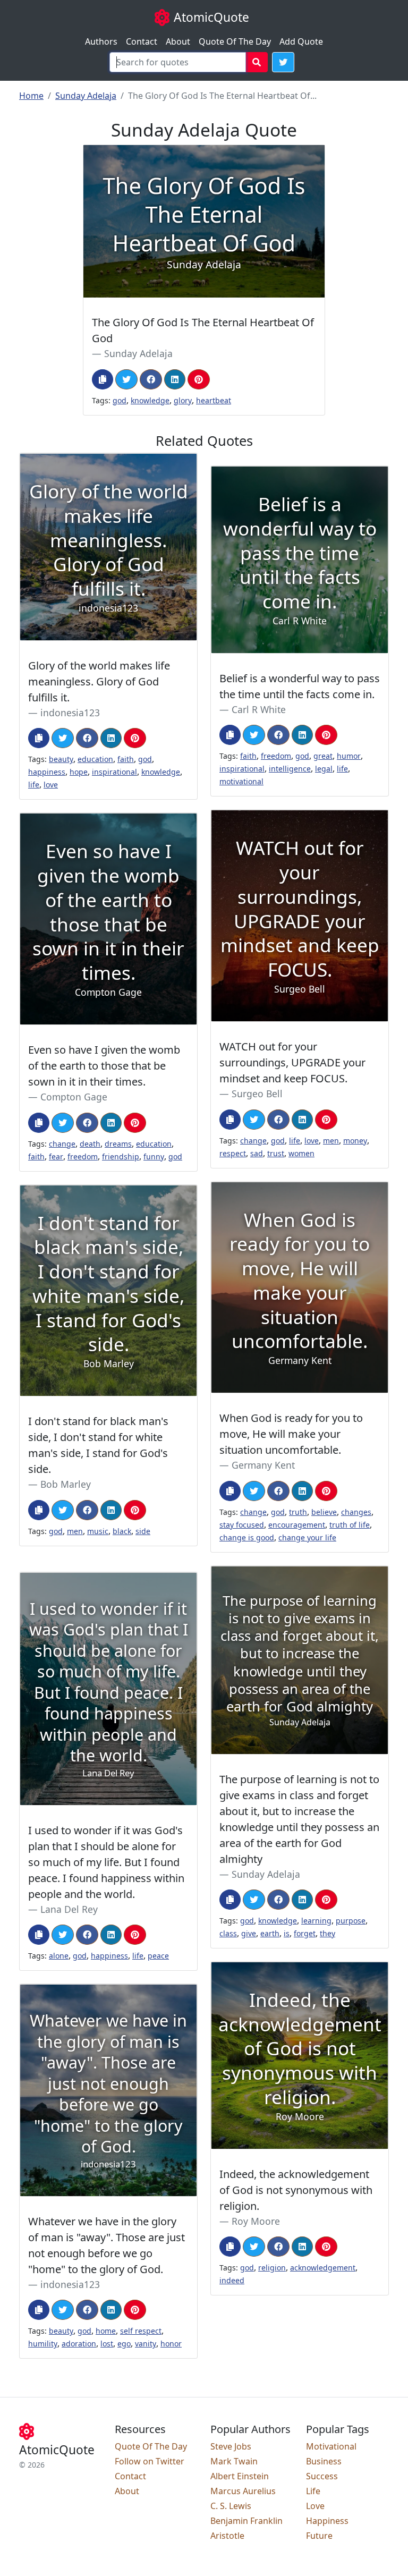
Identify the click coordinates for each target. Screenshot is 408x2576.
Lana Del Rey (69, 1909)
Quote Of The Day (235, 41)
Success (322, 2476)
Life (313, 2491)
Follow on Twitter (150, 2461)
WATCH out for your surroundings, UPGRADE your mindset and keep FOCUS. (292, 1062)
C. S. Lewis (231, 2506)
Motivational (331, 2446)
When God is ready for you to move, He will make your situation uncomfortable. (291, 1434)
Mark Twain (234, 2461)
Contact (142, 41)
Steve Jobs (231, 2446)
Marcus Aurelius (243, 2491)
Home (31, 96)
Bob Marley (66, 1484)
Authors (101, 41)
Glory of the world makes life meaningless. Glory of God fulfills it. (99, 681)
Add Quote (301, 41)
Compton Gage (74, 1097)
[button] (283, 62)
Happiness (327, 2521)
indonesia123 (70, 713)
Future (319, 2536)
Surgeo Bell (257, 1094)
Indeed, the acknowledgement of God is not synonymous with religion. (296, 2190)
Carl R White (259, 709)
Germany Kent (263, 1465)
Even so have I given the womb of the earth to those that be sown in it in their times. (104, 1066)
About (178, 41)
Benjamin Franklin (246, 2521)
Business (324, 2461)
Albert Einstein (240, 2476)
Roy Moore (256, 2221)
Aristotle (227, 2536)
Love (315, 2506)
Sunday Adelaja (86, 96)
